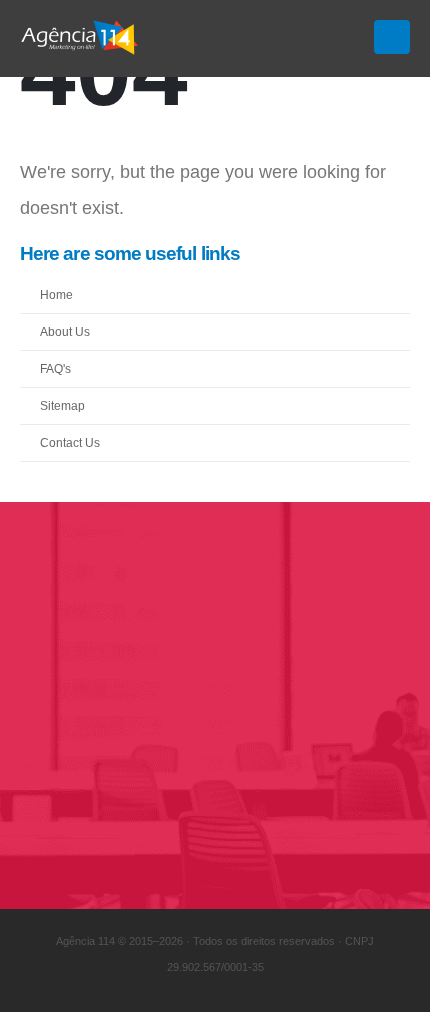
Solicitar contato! (132, 809)
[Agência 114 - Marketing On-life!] (80, 37)
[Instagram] (310, 37)
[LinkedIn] (344, 37)
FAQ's (55, 368)
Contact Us (70, 442)
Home (56, 294)
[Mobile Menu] (392, 37)
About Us (65, 331)
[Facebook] (276, 37)
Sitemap (62, 405)
